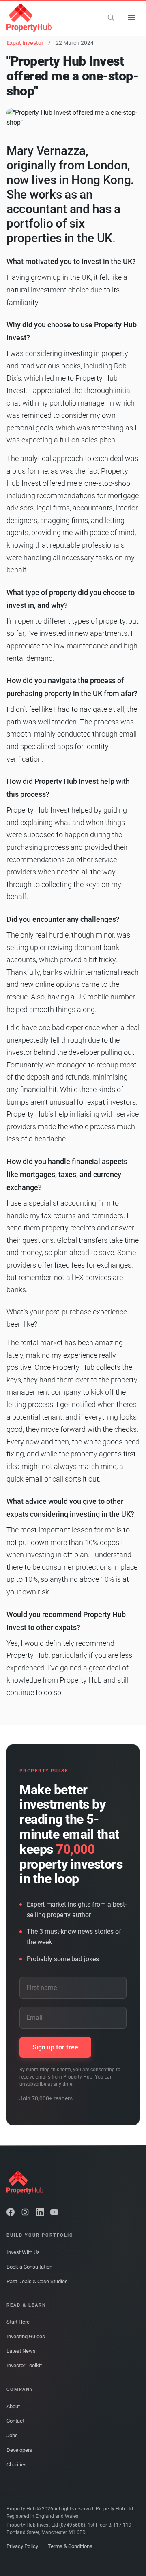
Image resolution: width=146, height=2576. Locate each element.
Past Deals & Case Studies (37, 2281)
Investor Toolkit (24, 2365)
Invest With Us (23, 2252)
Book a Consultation (29, 2267)
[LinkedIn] (40, 2212)
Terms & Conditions (70, 2546)
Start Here (18, 2322)
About (13, 2406)
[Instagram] (25, 2212)
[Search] (111, 18)
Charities (17, 2465)
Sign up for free (55, 2047)
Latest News (21, 2351)
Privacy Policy (22, 2546)
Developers (19, 2450)
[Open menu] (131, 18)
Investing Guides (26, 2336)
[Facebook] (11, 2212)
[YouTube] (54, 2212)
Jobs (12, 2435)
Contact (15, 2421)
